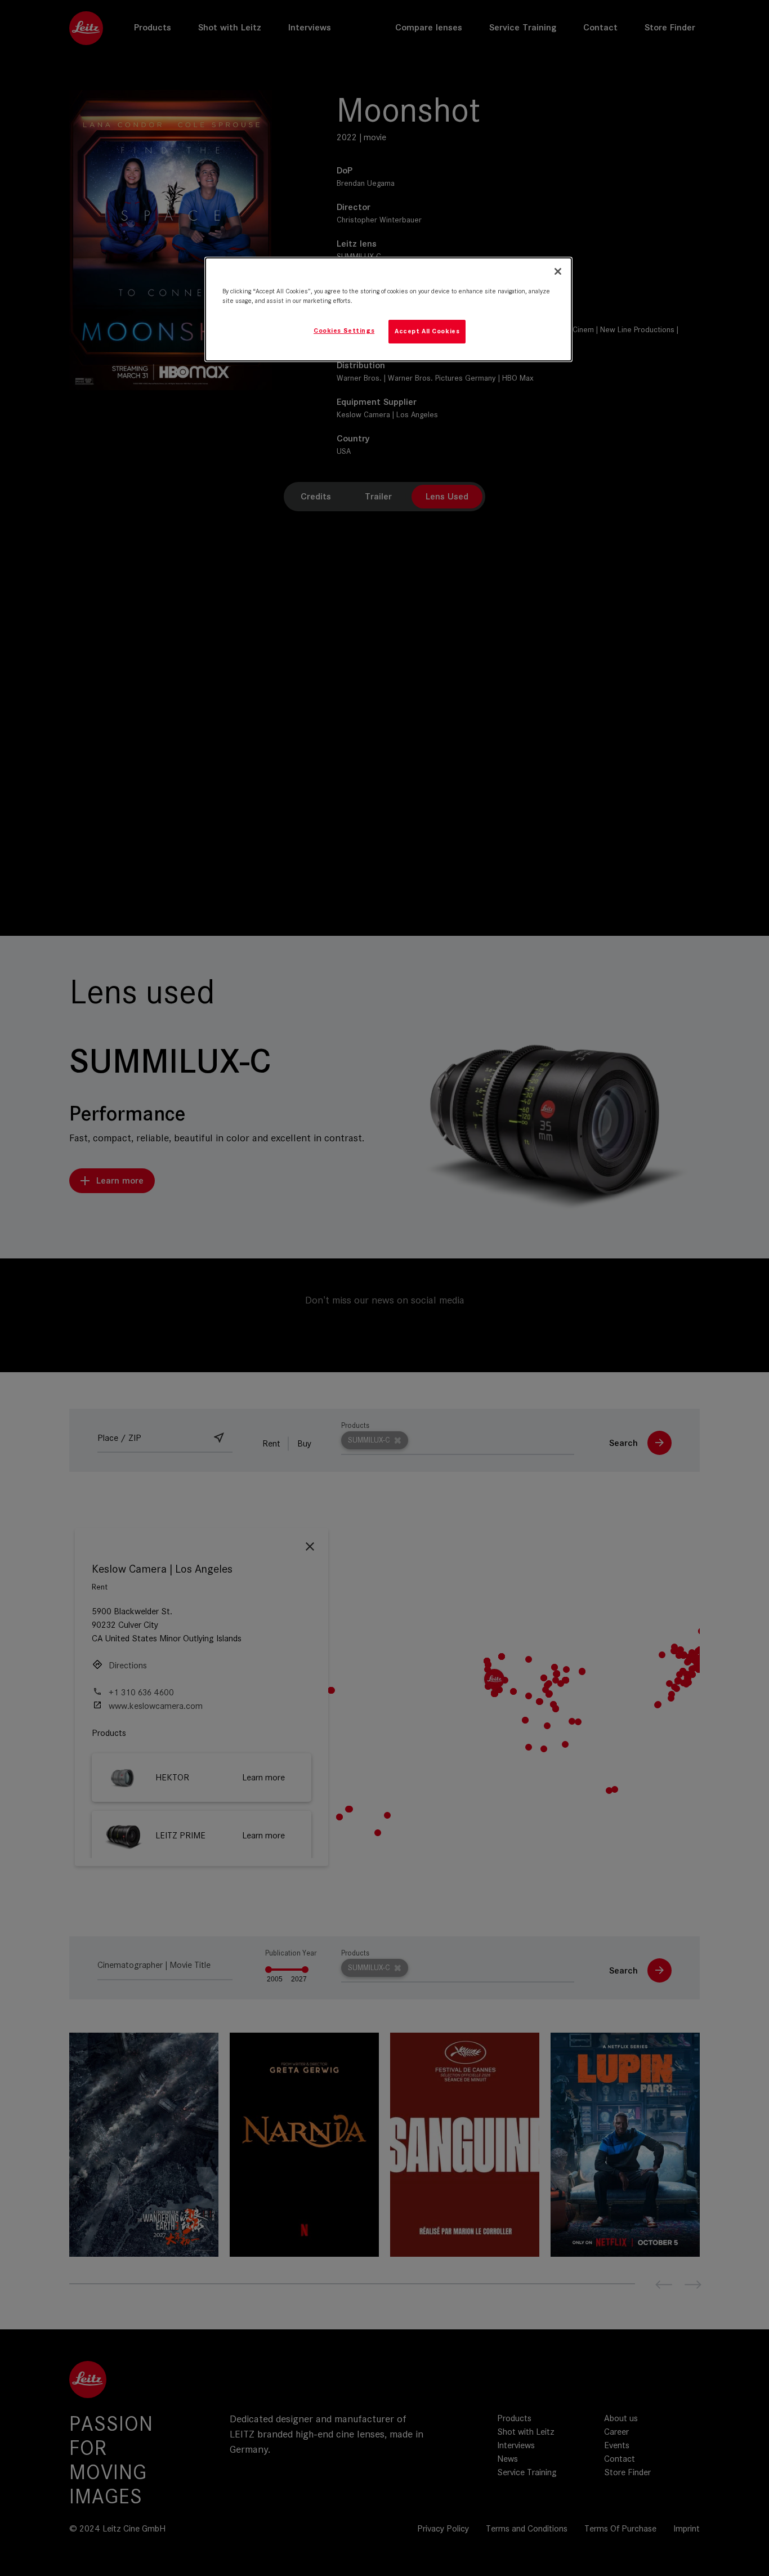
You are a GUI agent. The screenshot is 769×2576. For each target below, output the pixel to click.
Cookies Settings (344, 331)
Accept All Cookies (427, 331)
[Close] (558, 271)
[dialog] (388, 309)
